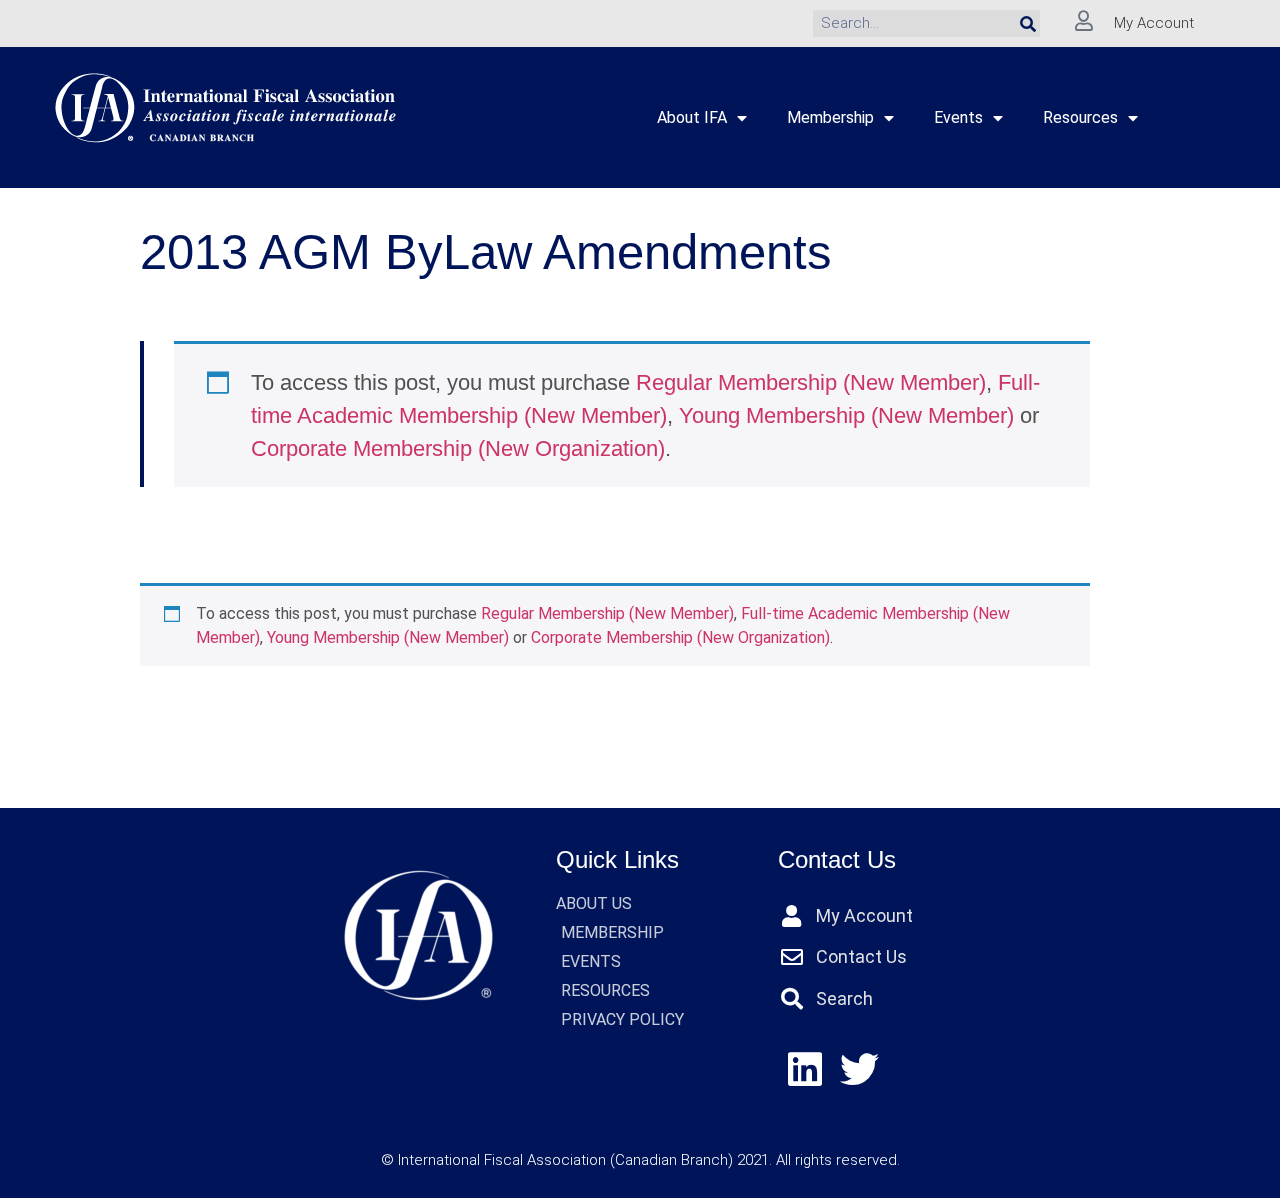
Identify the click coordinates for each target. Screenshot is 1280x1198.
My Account (1154, 23)
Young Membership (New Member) (846, 415)
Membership (830, 117)
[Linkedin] (805, 1069)
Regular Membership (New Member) (811, 382)
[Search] (1028, 23)
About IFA (692, 117)
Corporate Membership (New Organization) (458, 448)
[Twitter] (859, 1069)
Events (958, 117)
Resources (1080, 117)
